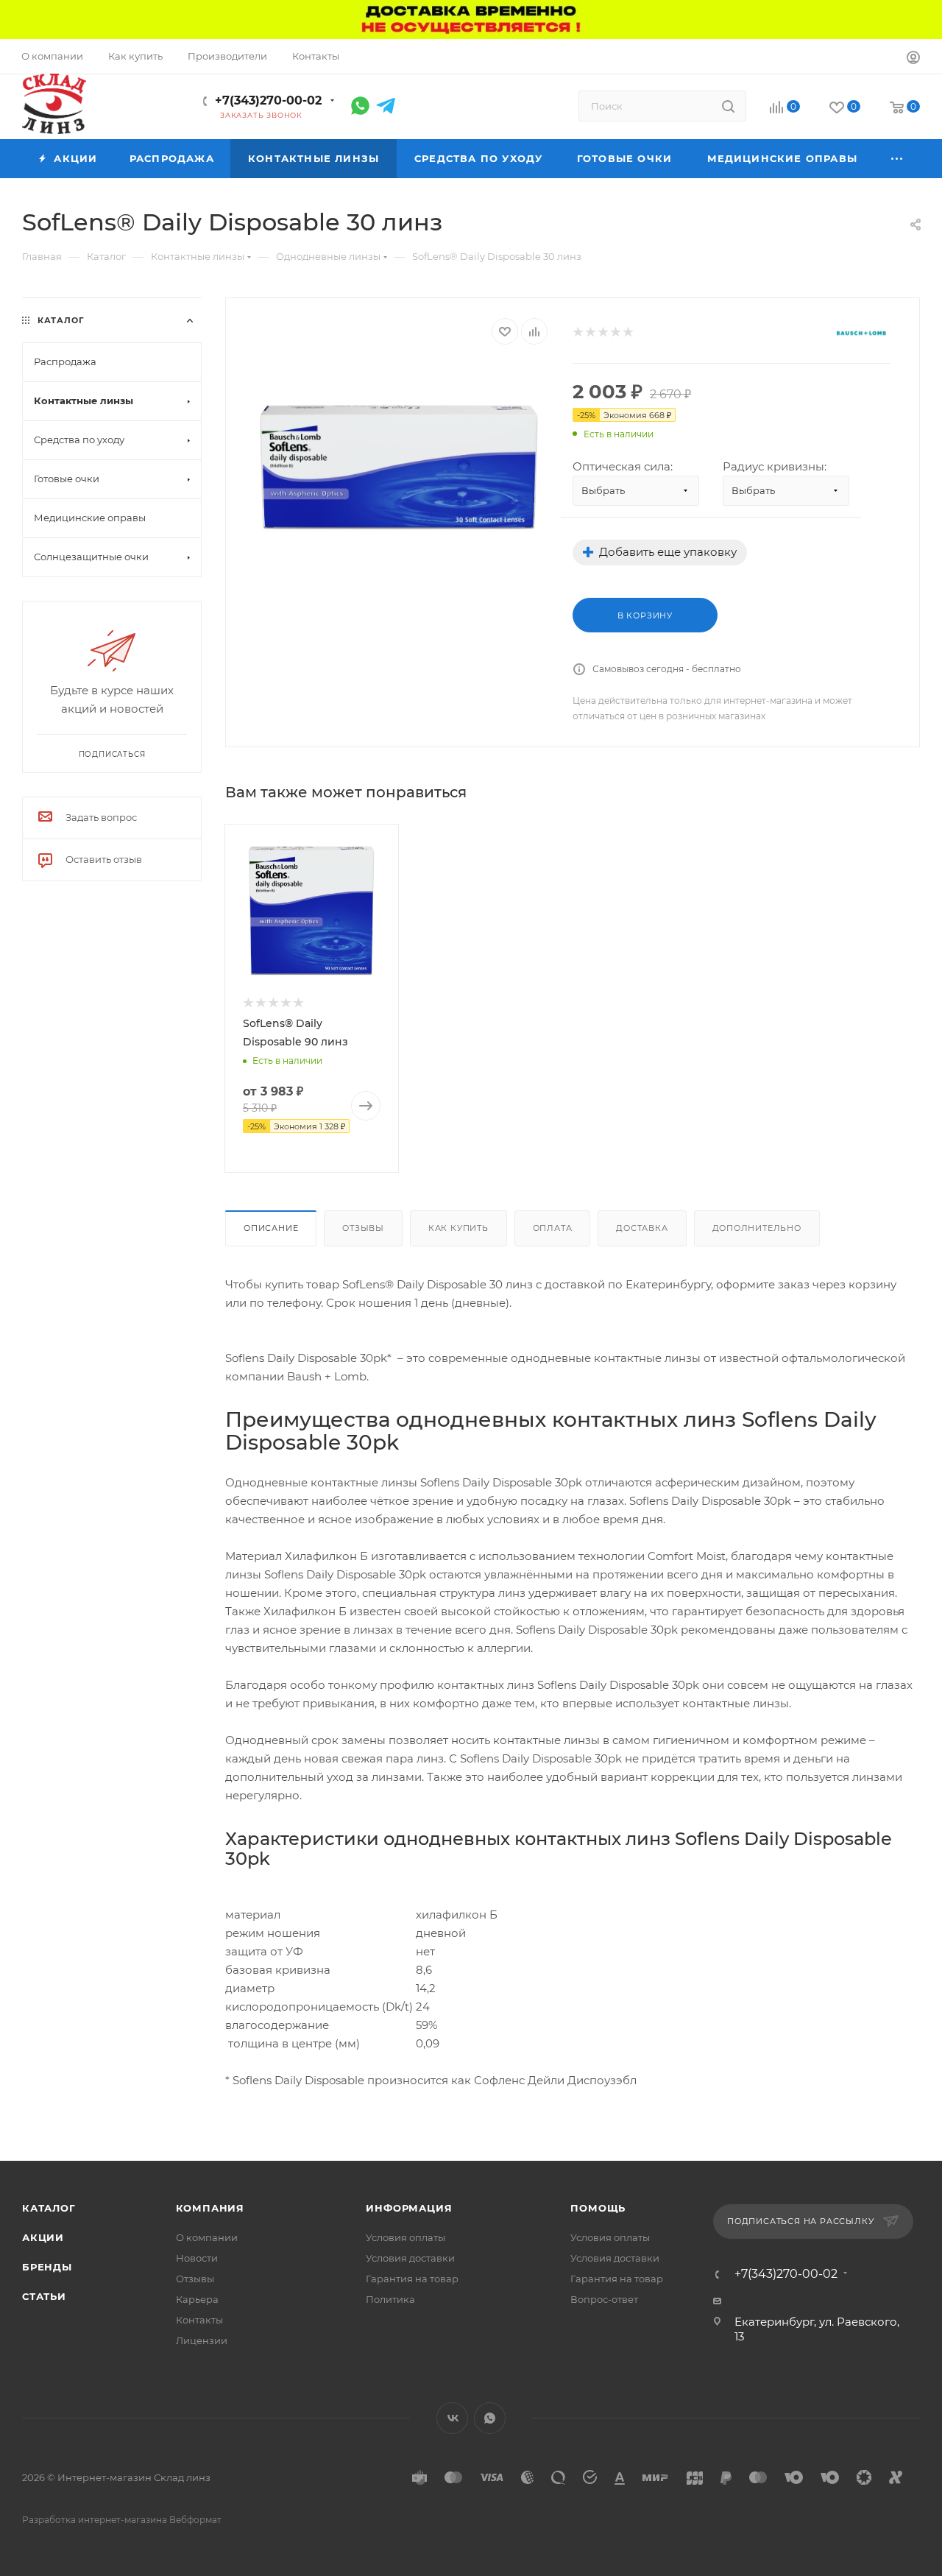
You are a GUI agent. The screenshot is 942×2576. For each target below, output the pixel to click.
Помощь (598, 2208)
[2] (590, 332)
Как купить (458, 1228)
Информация (409, 2208)
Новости (197, 2258)
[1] (577, 332)
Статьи (44, 2296)
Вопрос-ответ (604, 2299)
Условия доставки (410, 2258)
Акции (43, 2237)
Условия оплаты (406, 2237)
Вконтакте (452, 2418)
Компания (210, 2208)
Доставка (642, 1228)
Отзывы (363, 1228)
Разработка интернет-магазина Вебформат (122, 2520)
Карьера (197, 2299)
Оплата (553, 1228)
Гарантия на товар (412, 2279)
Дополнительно (757, 1228)
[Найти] (728, 106)
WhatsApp (490, 2418)
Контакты (199, 2320)
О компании (207, 2237)
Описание (271, 1228)
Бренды (47, 2267)
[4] (615, 332)
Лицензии (202, 2340)
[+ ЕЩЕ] (898, 159)
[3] (602, 332)
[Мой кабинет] (913, 59)
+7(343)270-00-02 (268, 100)
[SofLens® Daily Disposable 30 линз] (399, 463)
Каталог (49, 2208)
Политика (390, 2299)
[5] (627, 332)
